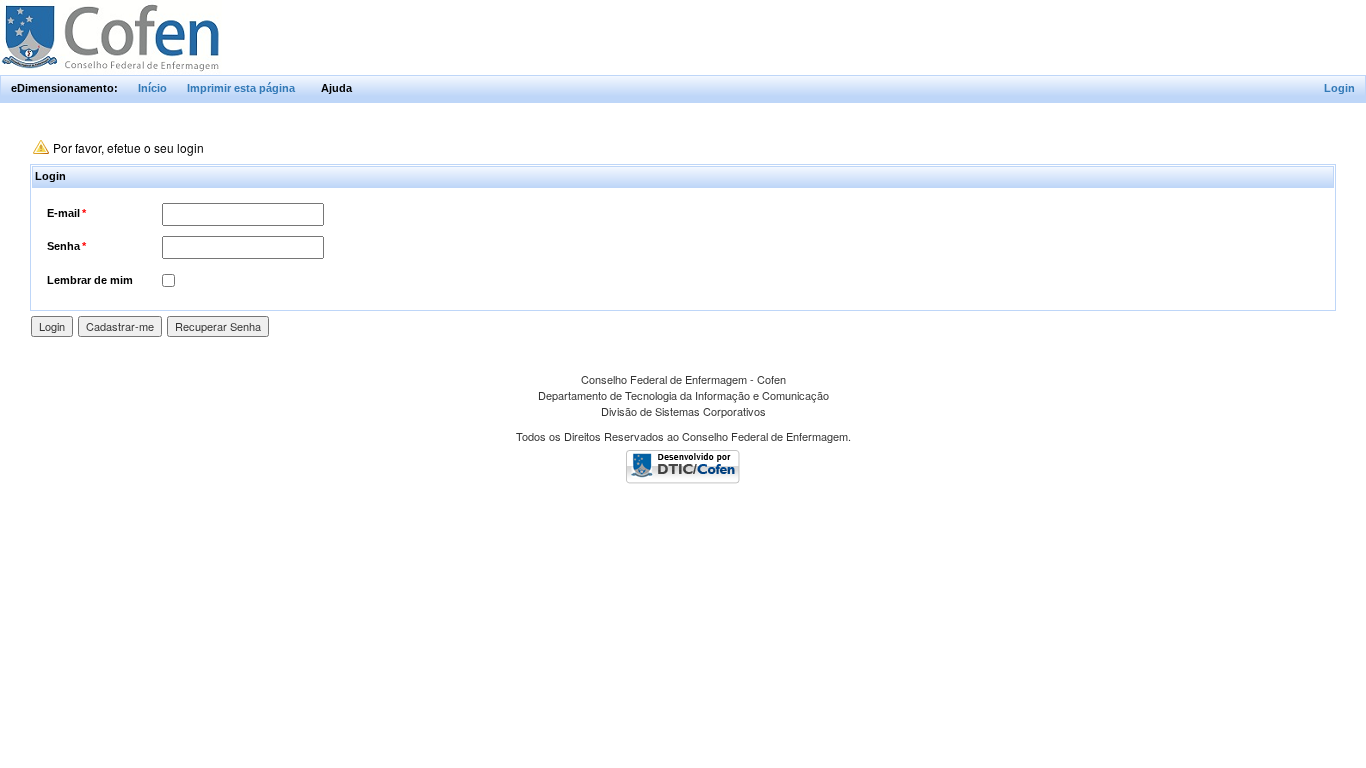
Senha (66, 246)
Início (152, 88)
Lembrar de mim (90, 280)
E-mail (66, 213)
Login (1339, 88)
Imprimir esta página (241, 88)
